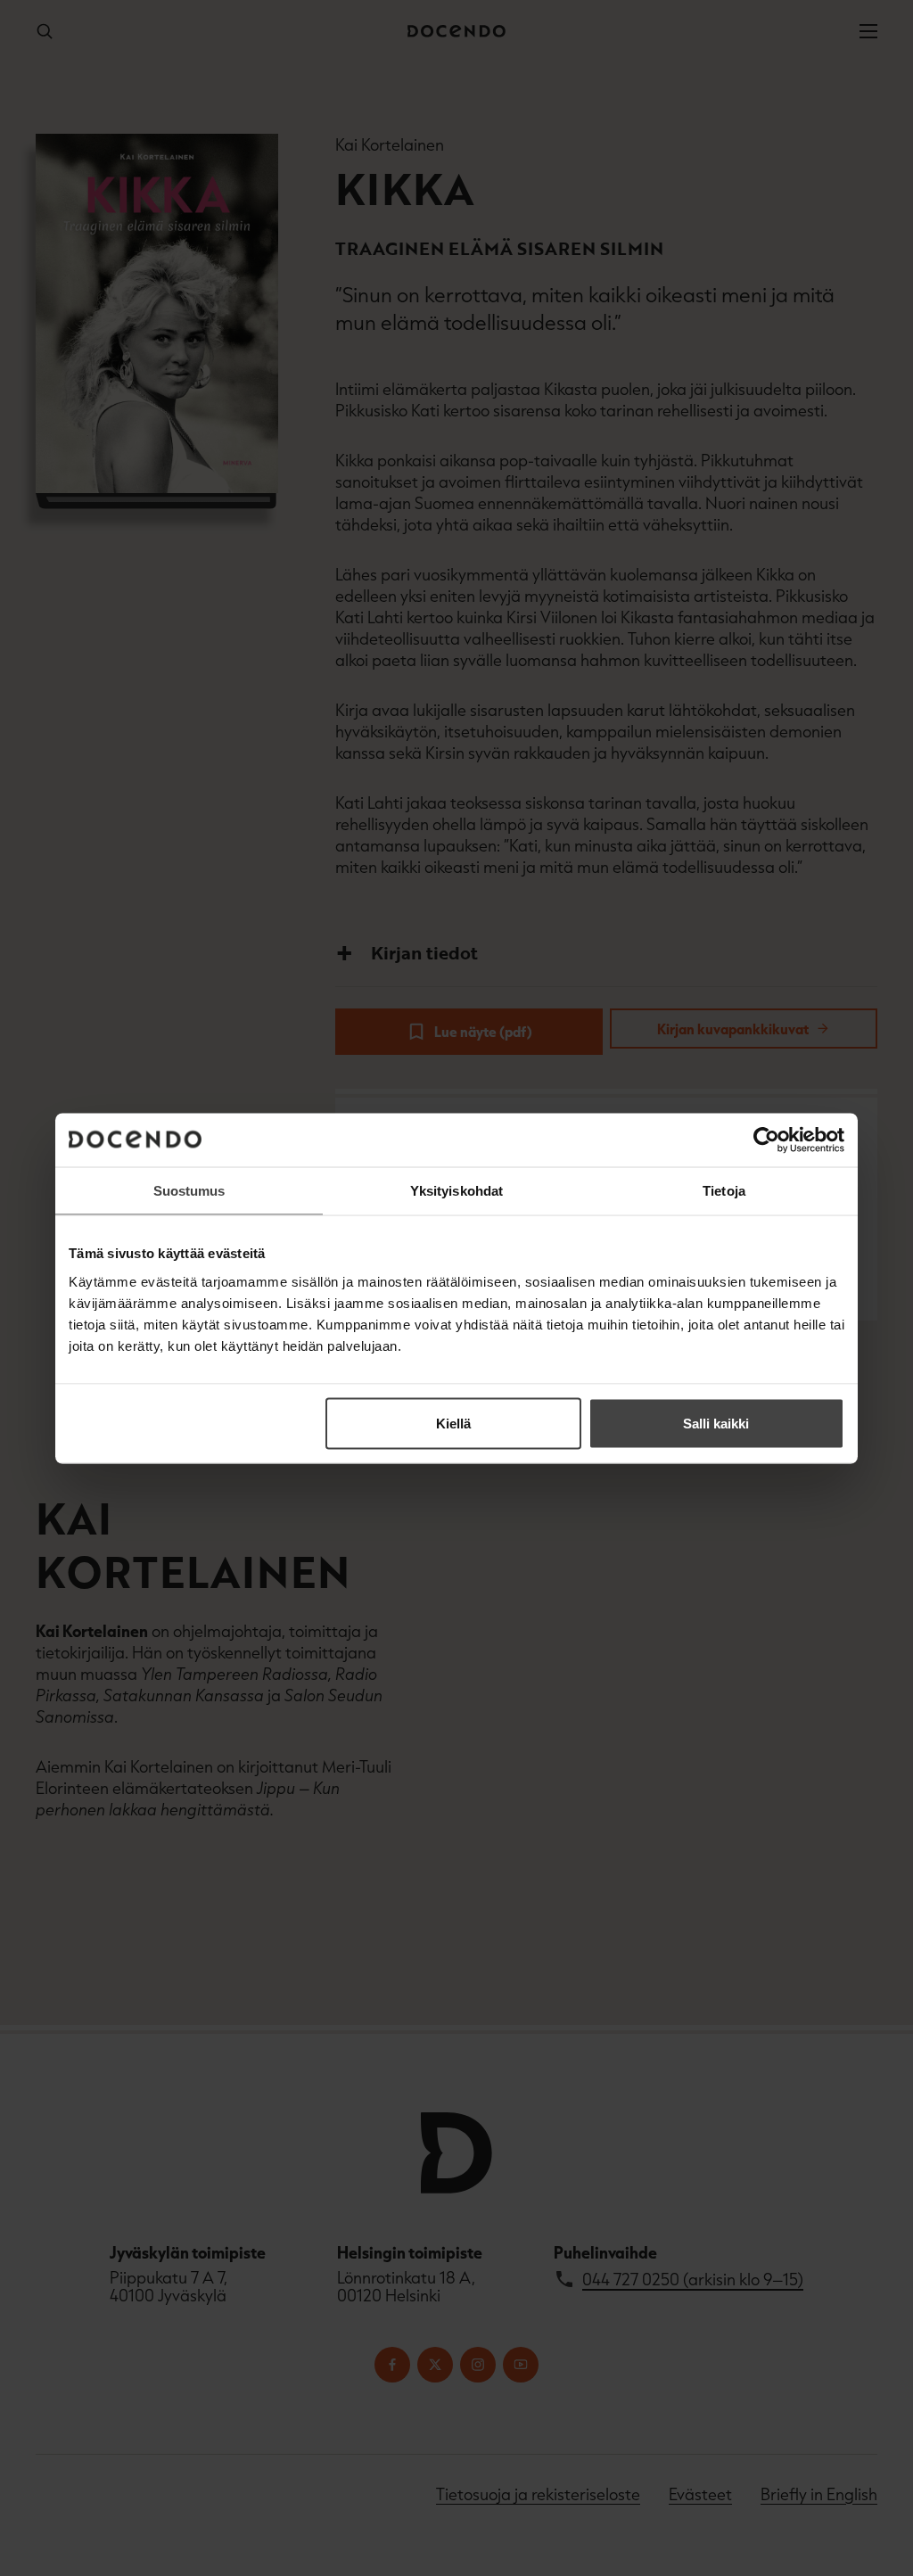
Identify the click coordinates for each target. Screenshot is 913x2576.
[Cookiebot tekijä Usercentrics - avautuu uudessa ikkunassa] (766, 1140)
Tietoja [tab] (724, 1190)
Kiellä (453, 1423)
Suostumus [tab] (189, 1190)
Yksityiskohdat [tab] (456, 1190)
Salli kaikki (716, 1423)
